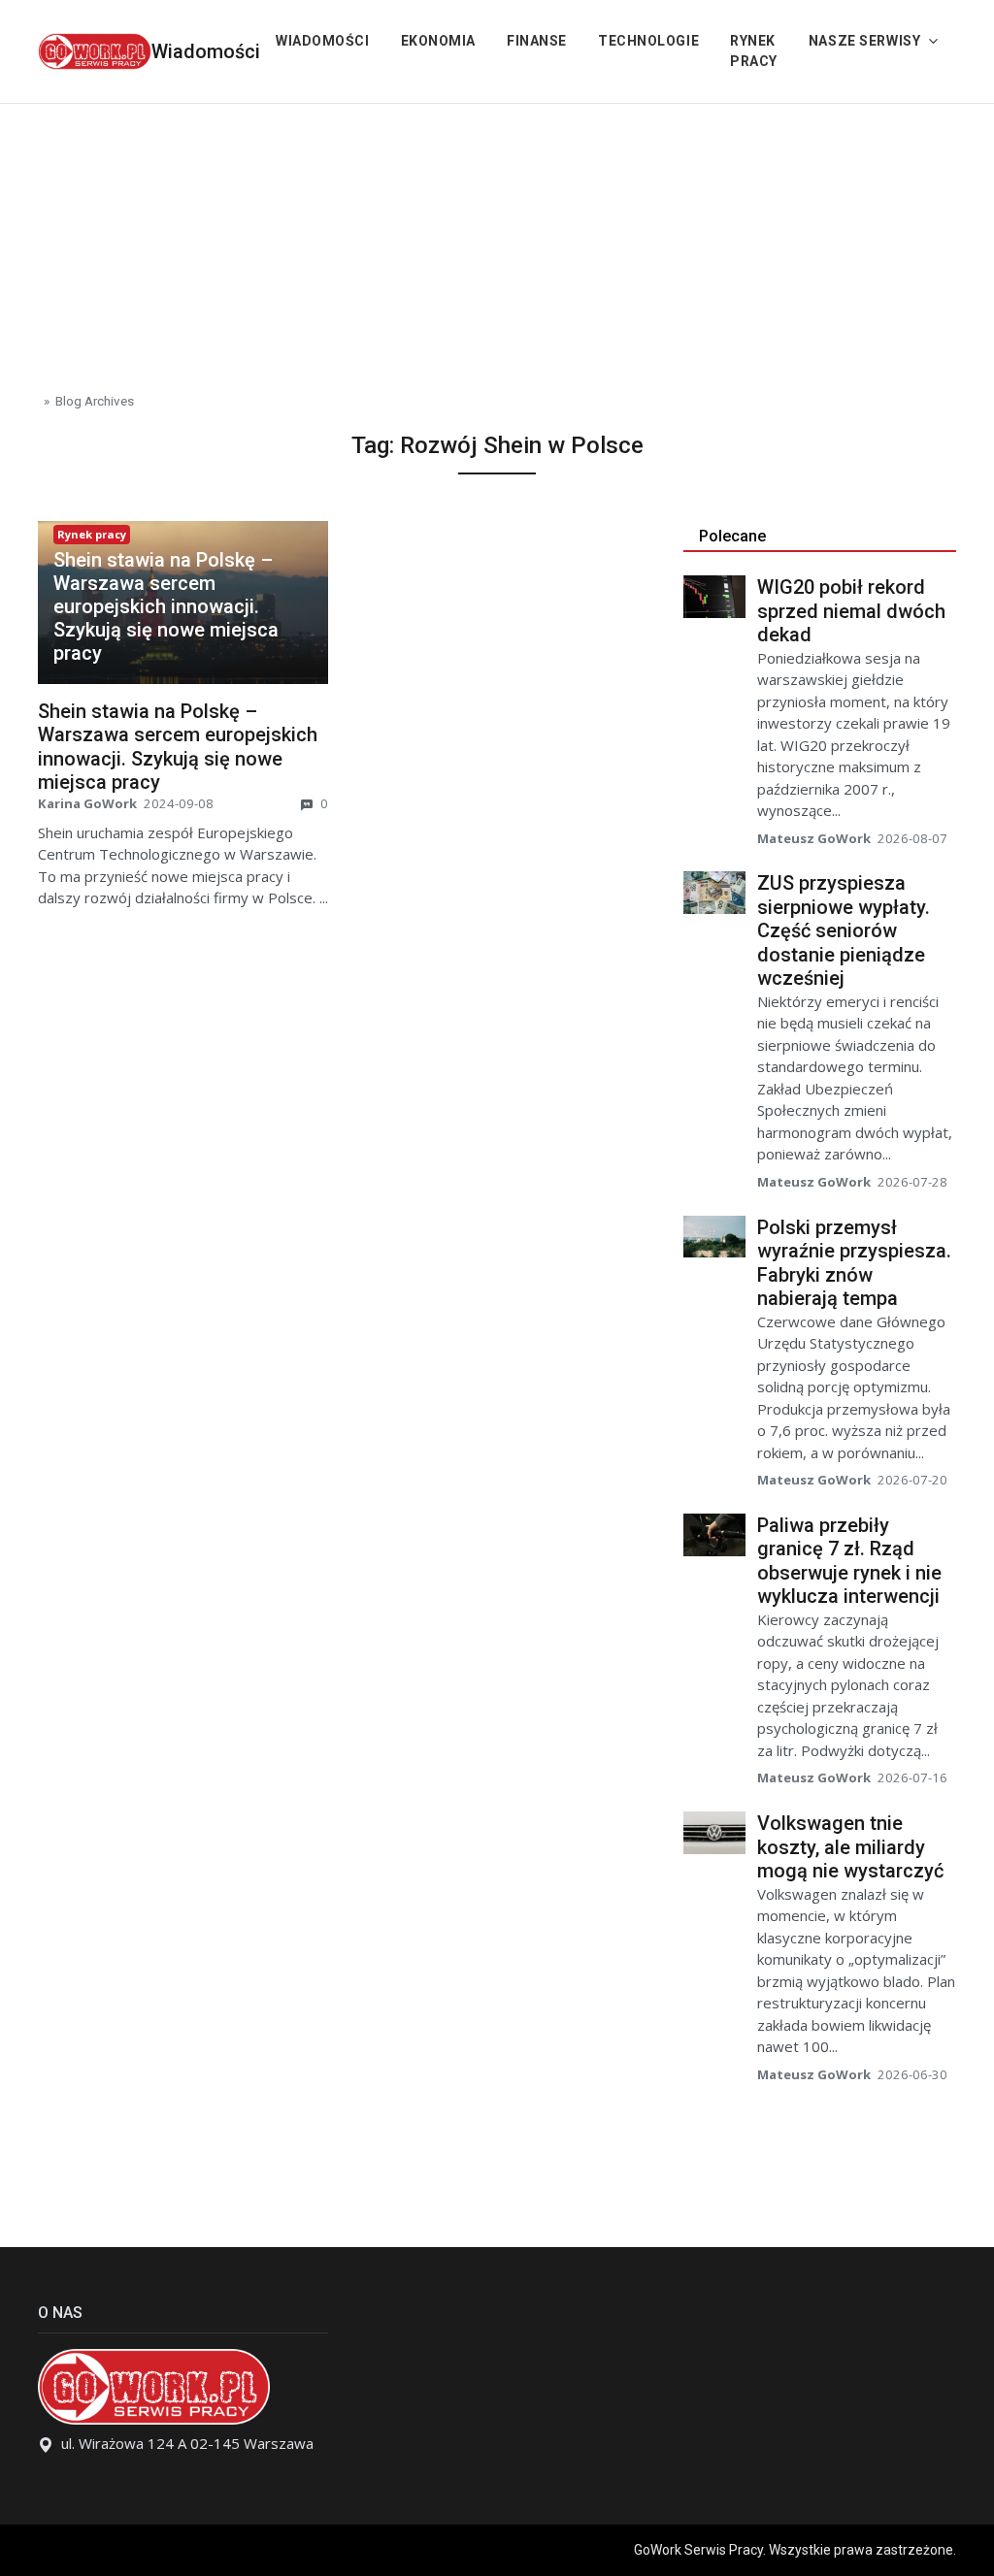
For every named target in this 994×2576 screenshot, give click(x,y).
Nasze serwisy (864, 41)
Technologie (648, 41)
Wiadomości (206, 51)
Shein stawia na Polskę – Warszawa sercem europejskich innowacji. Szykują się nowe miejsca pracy (166, 606)
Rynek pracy (754, 51)
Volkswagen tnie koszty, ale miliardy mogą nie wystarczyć (850, 1847)
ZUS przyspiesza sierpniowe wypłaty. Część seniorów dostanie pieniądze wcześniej (844, 930)
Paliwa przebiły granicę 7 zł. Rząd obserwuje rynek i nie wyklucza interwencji (849, 1561)
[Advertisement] (497, 240)
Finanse (537, 41)
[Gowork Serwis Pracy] (95, 49)
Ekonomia (438, 41)
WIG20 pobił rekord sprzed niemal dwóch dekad (851, 611)
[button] (183, 606)
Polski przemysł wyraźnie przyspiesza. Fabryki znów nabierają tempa (854, 1263)
